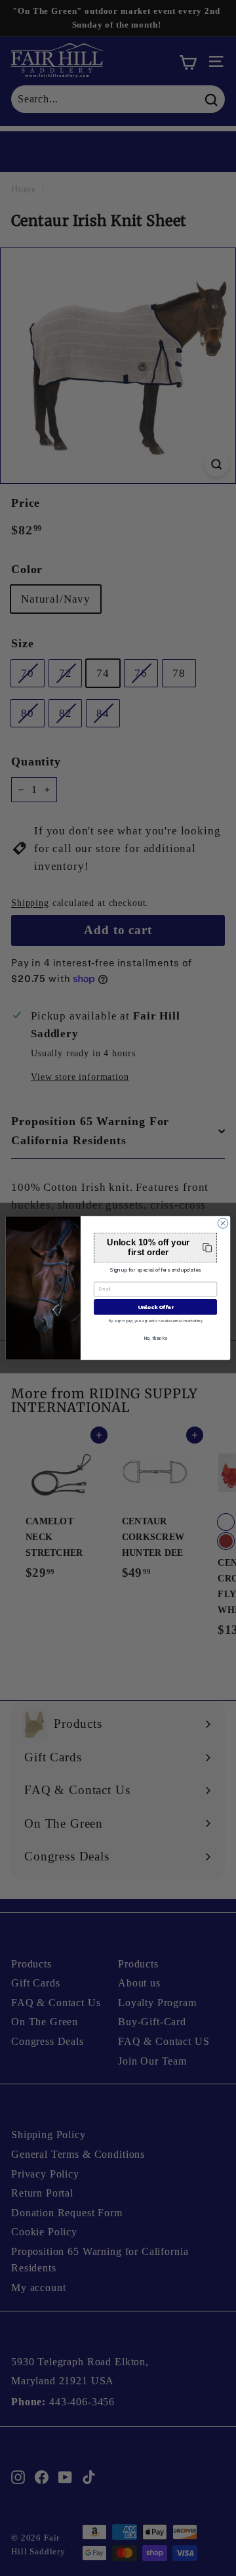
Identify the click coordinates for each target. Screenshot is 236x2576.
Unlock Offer (156, 1307)
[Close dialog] (223, 1223)
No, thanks (156, 1338)
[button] (155, 1248)
